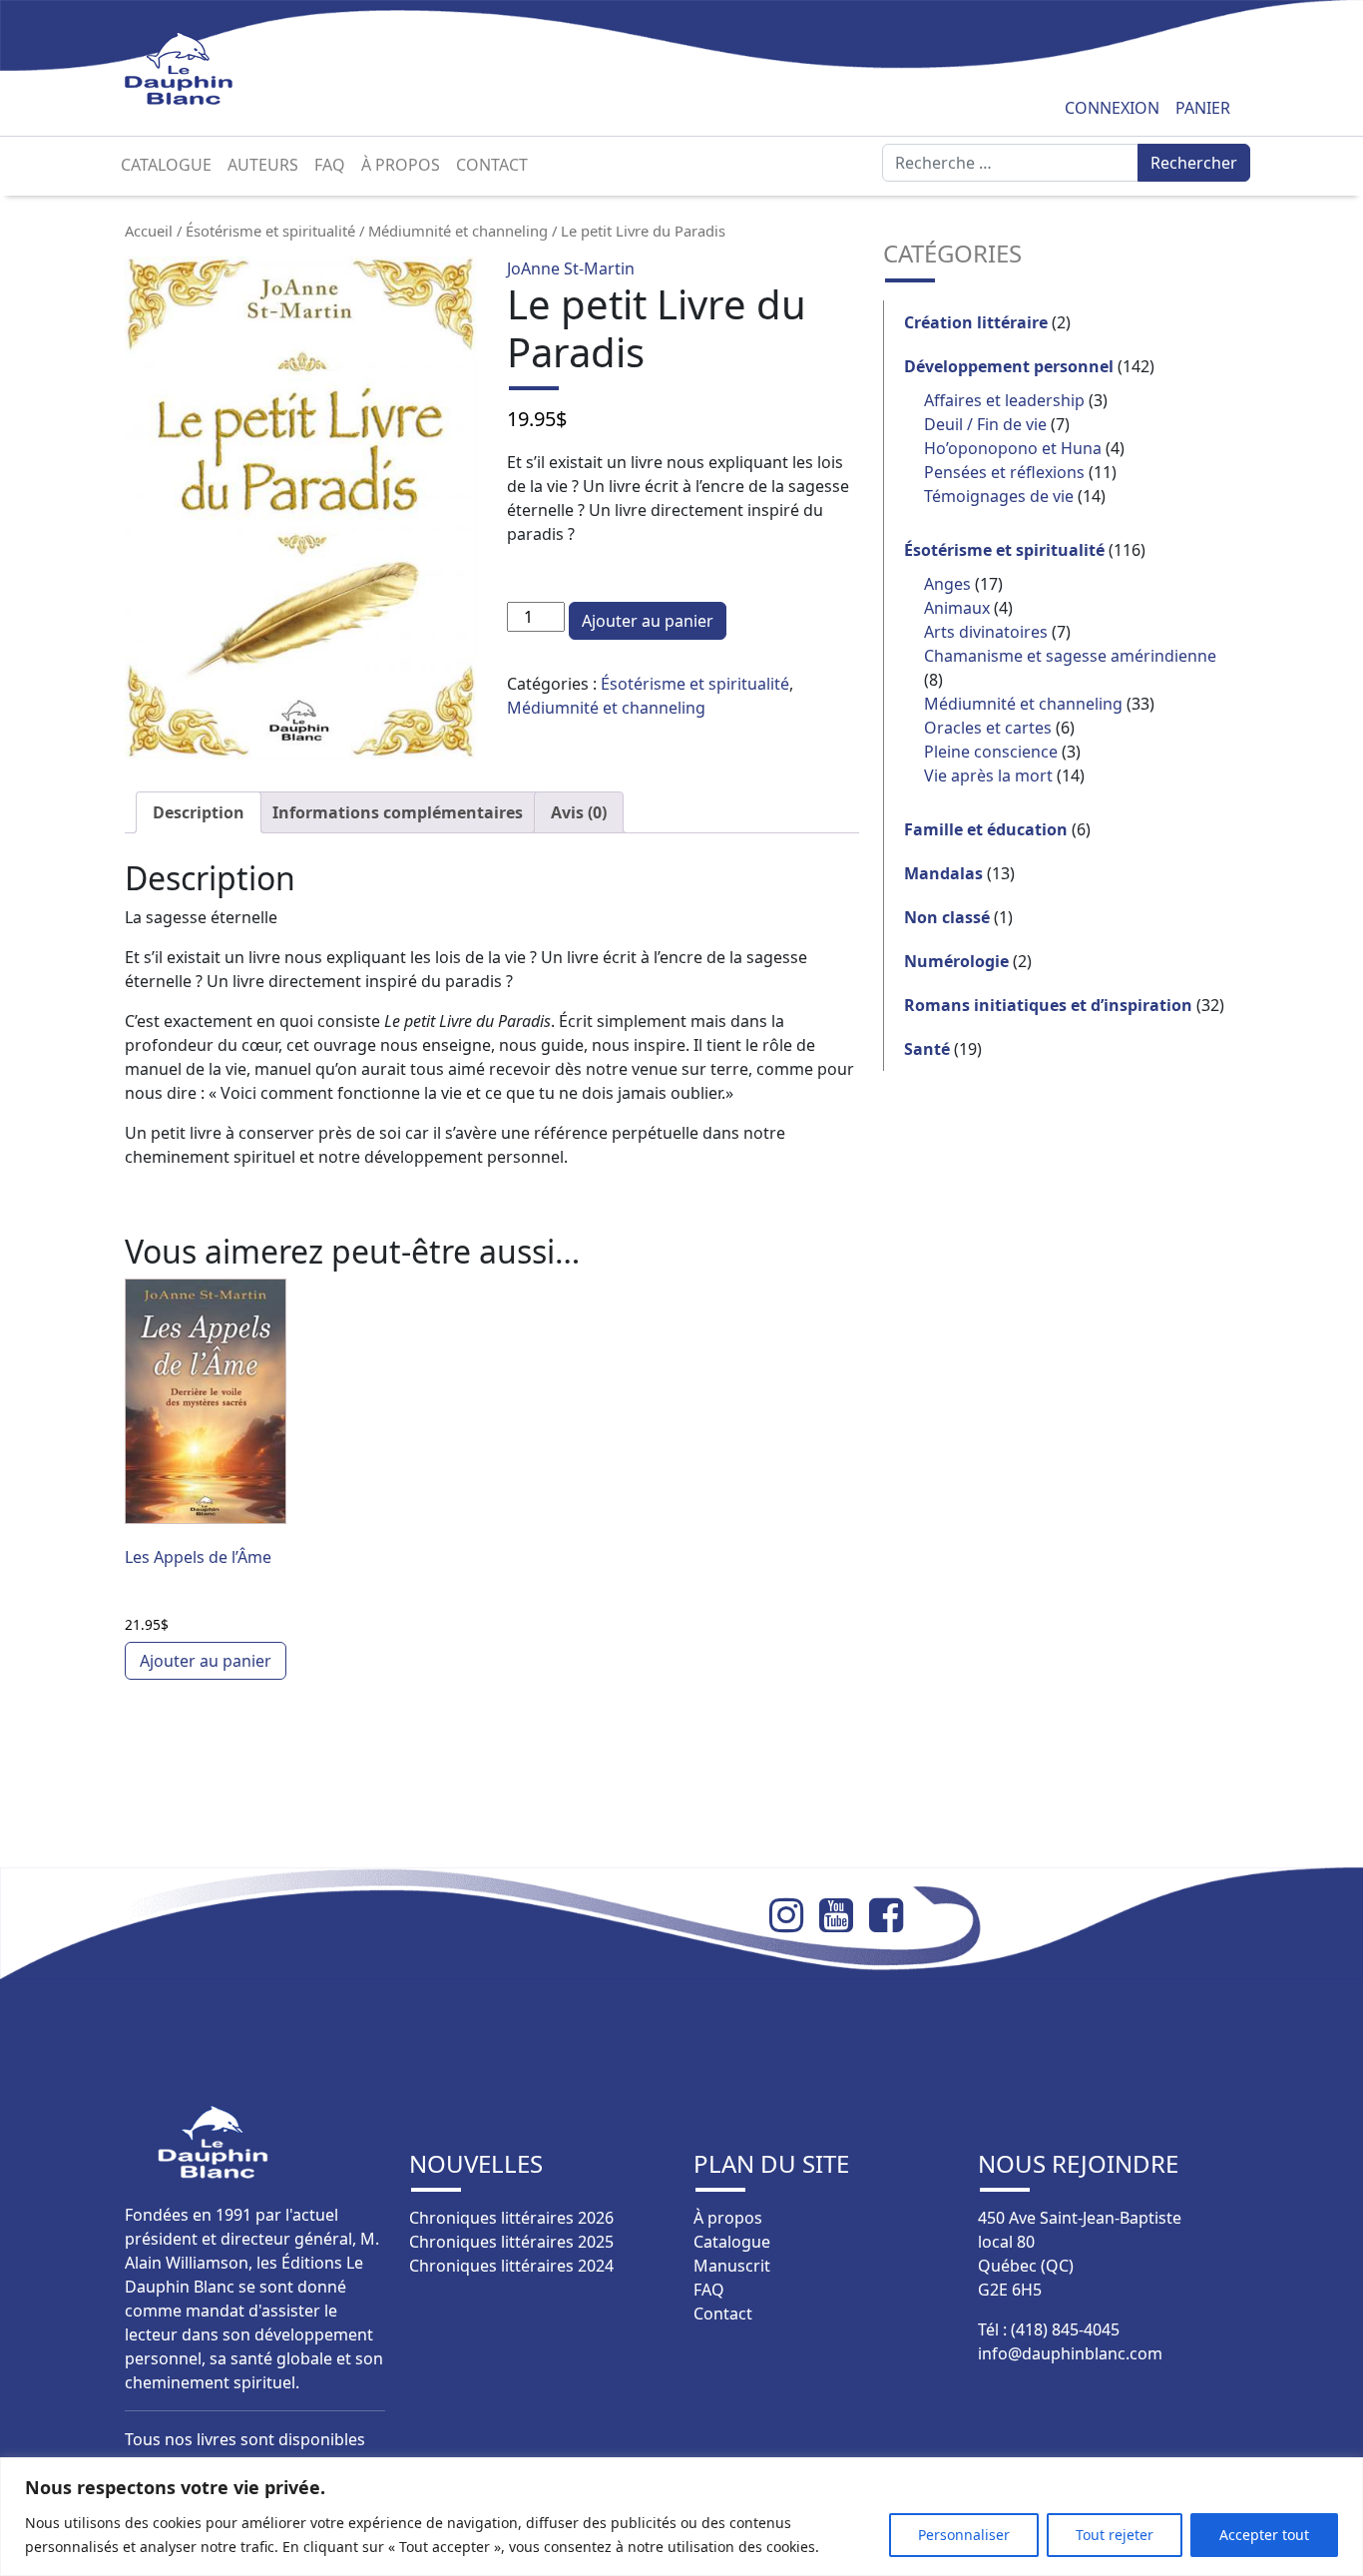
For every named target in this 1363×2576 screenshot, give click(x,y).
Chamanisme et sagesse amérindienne (1070, 656)
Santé (927, 1049)
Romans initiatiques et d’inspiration (1048, 1005)
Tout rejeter (1115, 2535)
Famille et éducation (986, 829)
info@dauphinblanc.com (1070, 2353)
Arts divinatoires (986, 632)
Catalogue (166, 165)
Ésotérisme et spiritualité (270, 231)
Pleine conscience (991, 752)
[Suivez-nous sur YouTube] (844, 1915)
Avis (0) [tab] (579, 812)
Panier (1203, 108)
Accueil (149, 231)
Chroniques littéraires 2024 (511, 2266)
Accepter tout (1264, 2535)
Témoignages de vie (999, 496)
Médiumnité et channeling (458, 231)
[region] (681, 2517)
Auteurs (263, 165)
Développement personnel (1009, 366)
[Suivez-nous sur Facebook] (894, 1915)
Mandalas (943, 873)
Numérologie (956, 961)
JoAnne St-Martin (571, 268)
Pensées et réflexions (1004, 472)
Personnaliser (964, 2535)
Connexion (1112, 108)
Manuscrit (732, 2266)
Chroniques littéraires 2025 (511, 2242)
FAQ (330, 165)
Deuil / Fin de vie (985, 424)
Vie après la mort (988, 775)
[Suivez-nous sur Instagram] (794, 1915)
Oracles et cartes (988, 728)
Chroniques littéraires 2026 (511, 2218)
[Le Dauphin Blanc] (202, 68)
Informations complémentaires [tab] (398, 812)
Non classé (947, 917)
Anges (947, 584)
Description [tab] (199, 812)
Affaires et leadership (1004, 400)
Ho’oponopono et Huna (1013, 448)
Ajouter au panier (648, 621)
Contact (492, 165)
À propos (401, 165)
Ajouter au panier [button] (206, 1661)
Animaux (957, 608)
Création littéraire (976, 322)
